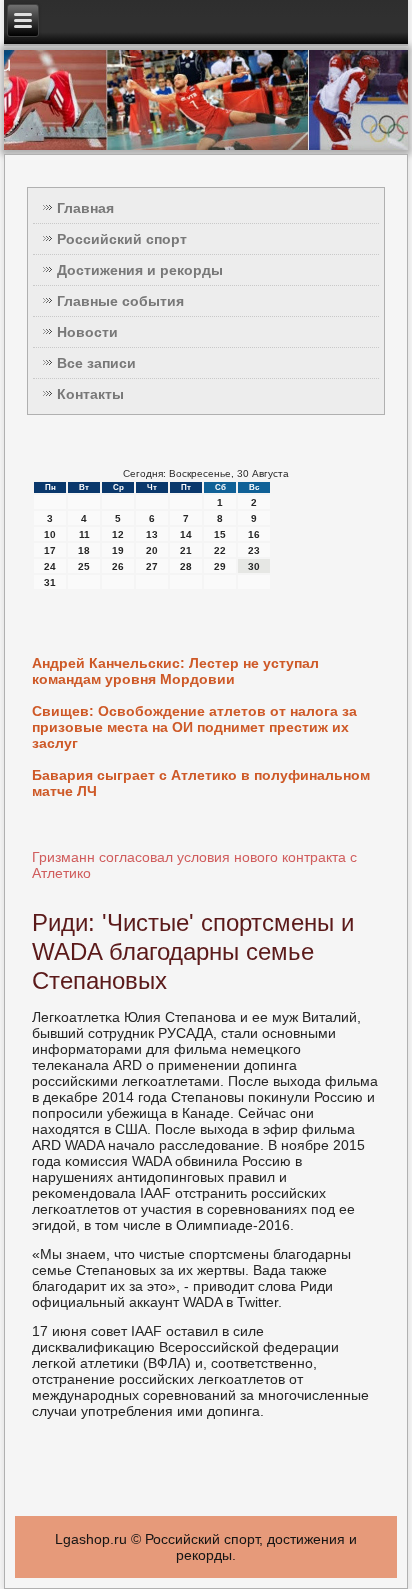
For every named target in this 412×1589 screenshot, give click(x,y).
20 (152, 550)
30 (254, 566)
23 (254, 550)
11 (84, 534)
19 (118, 550)
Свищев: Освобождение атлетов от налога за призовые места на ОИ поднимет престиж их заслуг (194, 727)
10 (50, 534)
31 (50, 582)
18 (84, 550)
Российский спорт (122, 239)
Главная (85, 208)
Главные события (120, 301)
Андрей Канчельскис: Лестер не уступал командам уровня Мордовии (175, 671)
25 (84, 566)
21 (186, 550)
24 (50, 566)
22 (220, 550)
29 (220, 566)
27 (152, 566)
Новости (87, 332)
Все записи (96, 363)
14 (186, 534)
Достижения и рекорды (140, 270)
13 (152, 534)
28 (186, 566)
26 (118, 566)
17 (50, 550)
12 (118, 534)
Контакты (90, 394)
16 (254, 534)
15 (220, 534)
